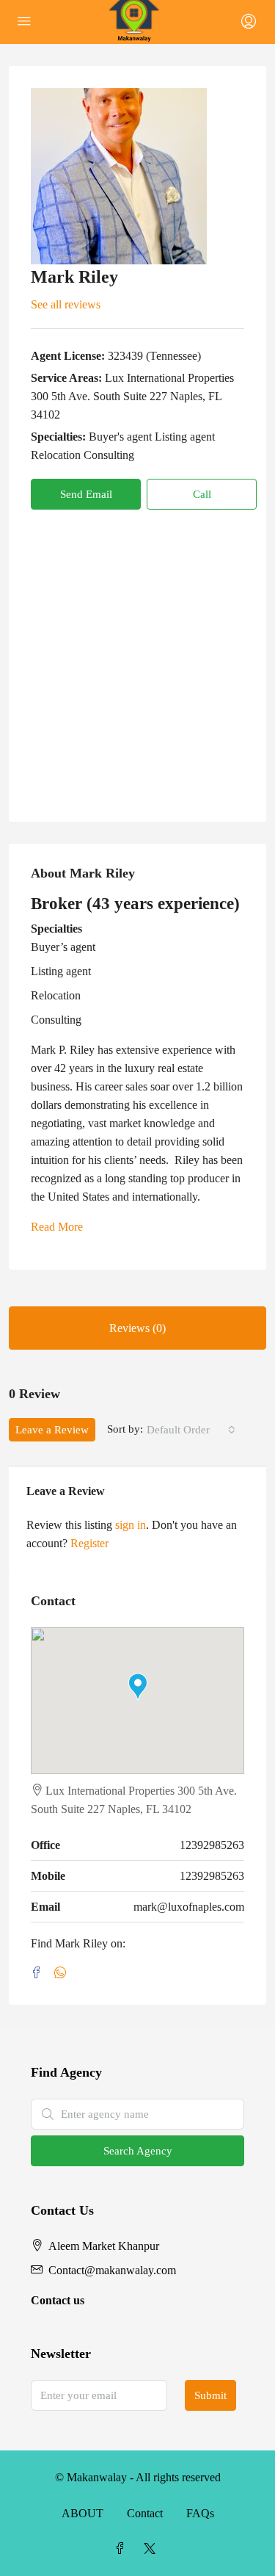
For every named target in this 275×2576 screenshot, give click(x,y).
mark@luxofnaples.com (189, 1907)
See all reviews (66, 304)
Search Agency (138, 2151)
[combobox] (191, 1430)
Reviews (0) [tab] (137, 1328)
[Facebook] (40, 1973)
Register (89, 1543)
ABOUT (82, 2513)
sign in (131, 1525)
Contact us (58, 2300)
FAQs (200, 2513)
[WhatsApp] (63, 1973)
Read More (57, 1227)
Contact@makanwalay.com (112, 2270)
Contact (145, 2513)
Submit (210, 2395)
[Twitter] (153, 2549)
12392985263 (212, 1845)
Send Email (86, 494)
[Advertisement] (137, 655)
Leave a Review (52, 1430)
